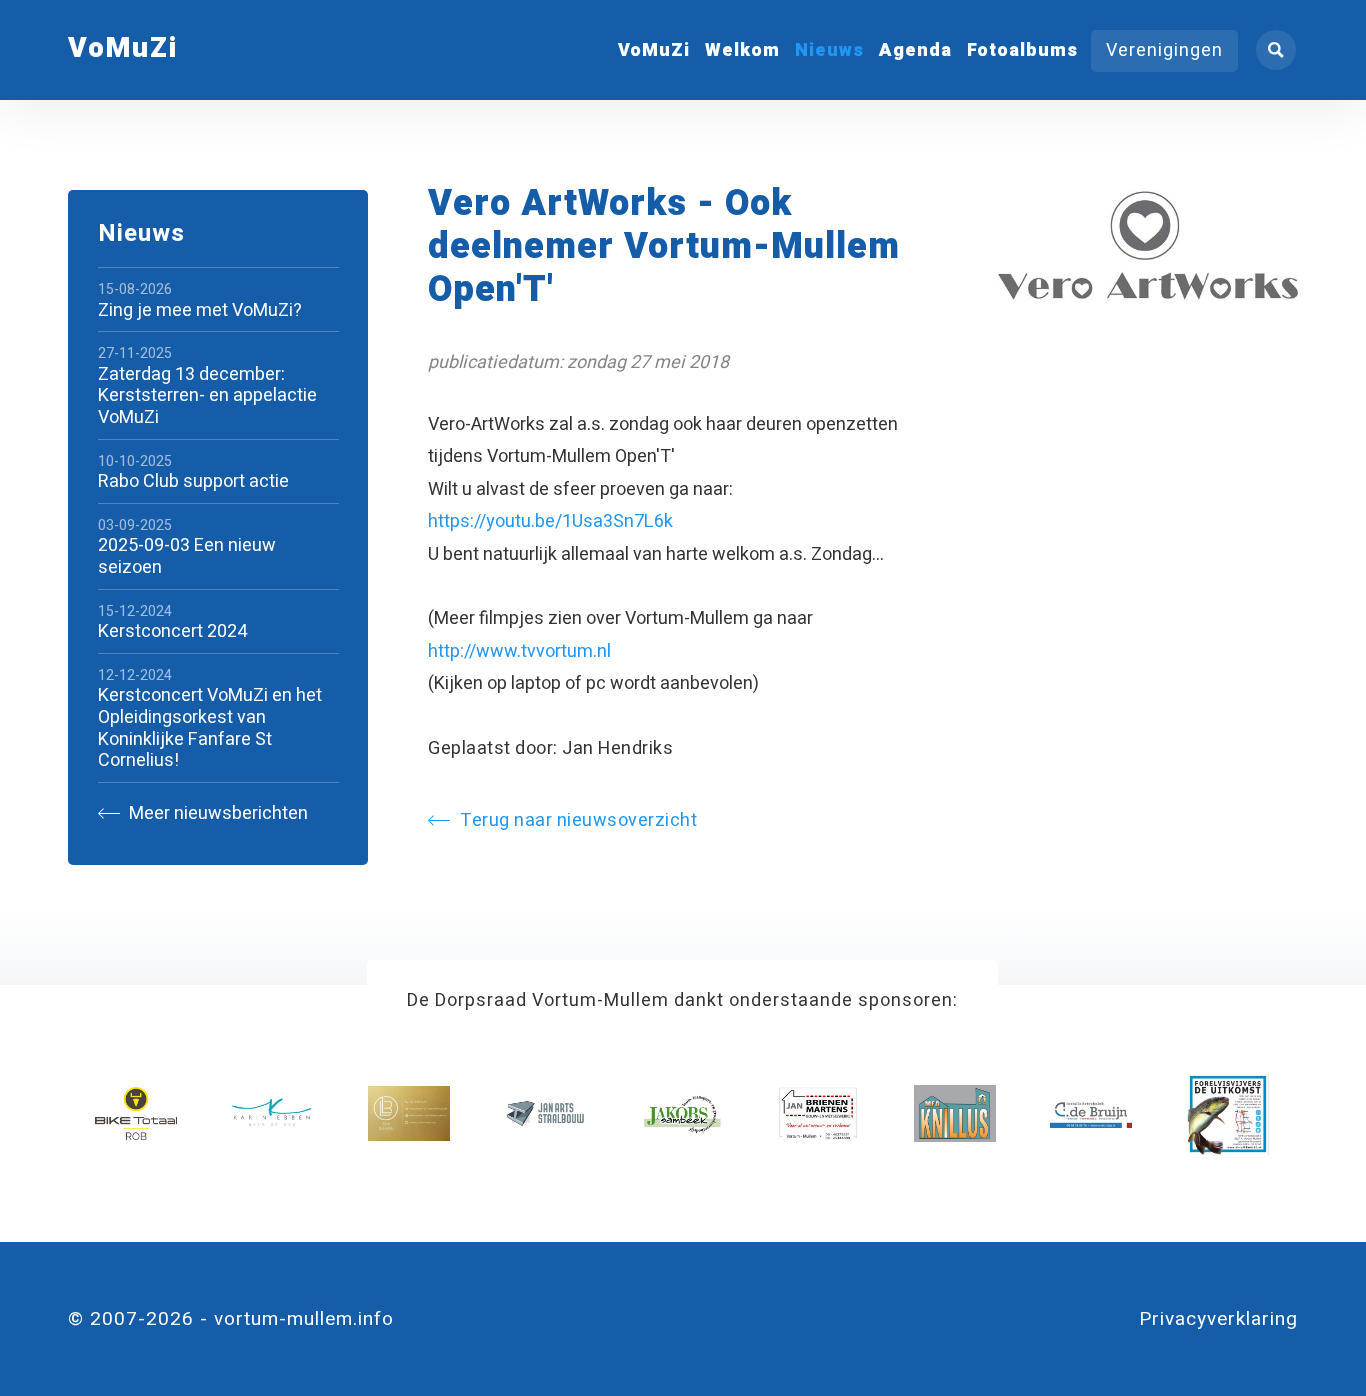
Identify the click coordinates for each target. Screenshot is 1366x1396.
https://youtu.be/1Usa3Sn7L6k (550, 521)
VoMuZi (654, 50)
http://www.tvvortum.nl (519, 651)
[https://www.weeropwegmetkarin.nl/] (272, 1114)
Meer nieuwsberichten (216, 813)
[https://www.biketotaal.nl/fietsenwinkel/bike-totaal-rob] (136, 1114)
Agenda (915, 50)
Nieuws (829, 50)
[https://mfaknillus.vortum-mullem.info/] (955, 1114)
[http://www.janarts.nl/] (545, 1114)
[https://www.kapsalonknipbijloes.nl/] (409, 1114)
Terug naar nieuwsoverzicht (578, 820)
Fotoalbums (1022, 50)
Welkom (742, 50)
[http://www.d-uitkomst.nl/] (1228, 1114)
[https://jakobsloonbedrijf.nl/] (682, 1114)
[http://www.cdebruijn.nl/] (1091, 1114)
